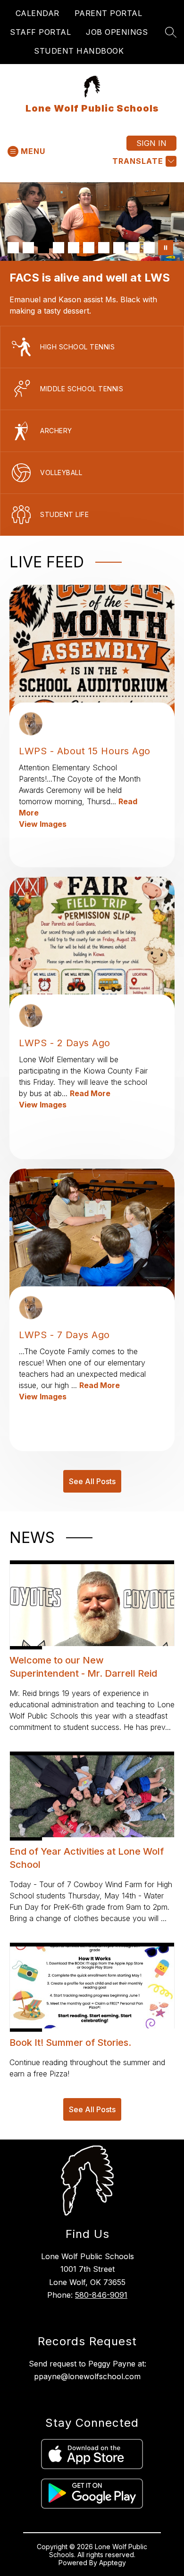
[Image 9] (134, 248)
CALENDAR (38, 13)
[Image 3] (43, 248)
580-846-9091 (101, 2295)
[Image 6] (89, 248)
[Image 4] (59, 248)
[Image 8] (119, 248)
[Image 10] (149, 248)
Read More (90, 1093)
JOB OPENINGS (117, 32)
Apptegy (113, 2563)
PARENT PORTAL (109, 13)
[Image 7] (104, 248)
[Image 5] (74, 248)
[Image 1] (13, 248)
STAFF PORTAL (40, 32)
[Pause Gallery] (166, 248)
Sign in (151, 143)
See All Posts (92, 1481)
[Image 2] (28, 248)
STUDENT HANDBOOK (79, 51)
